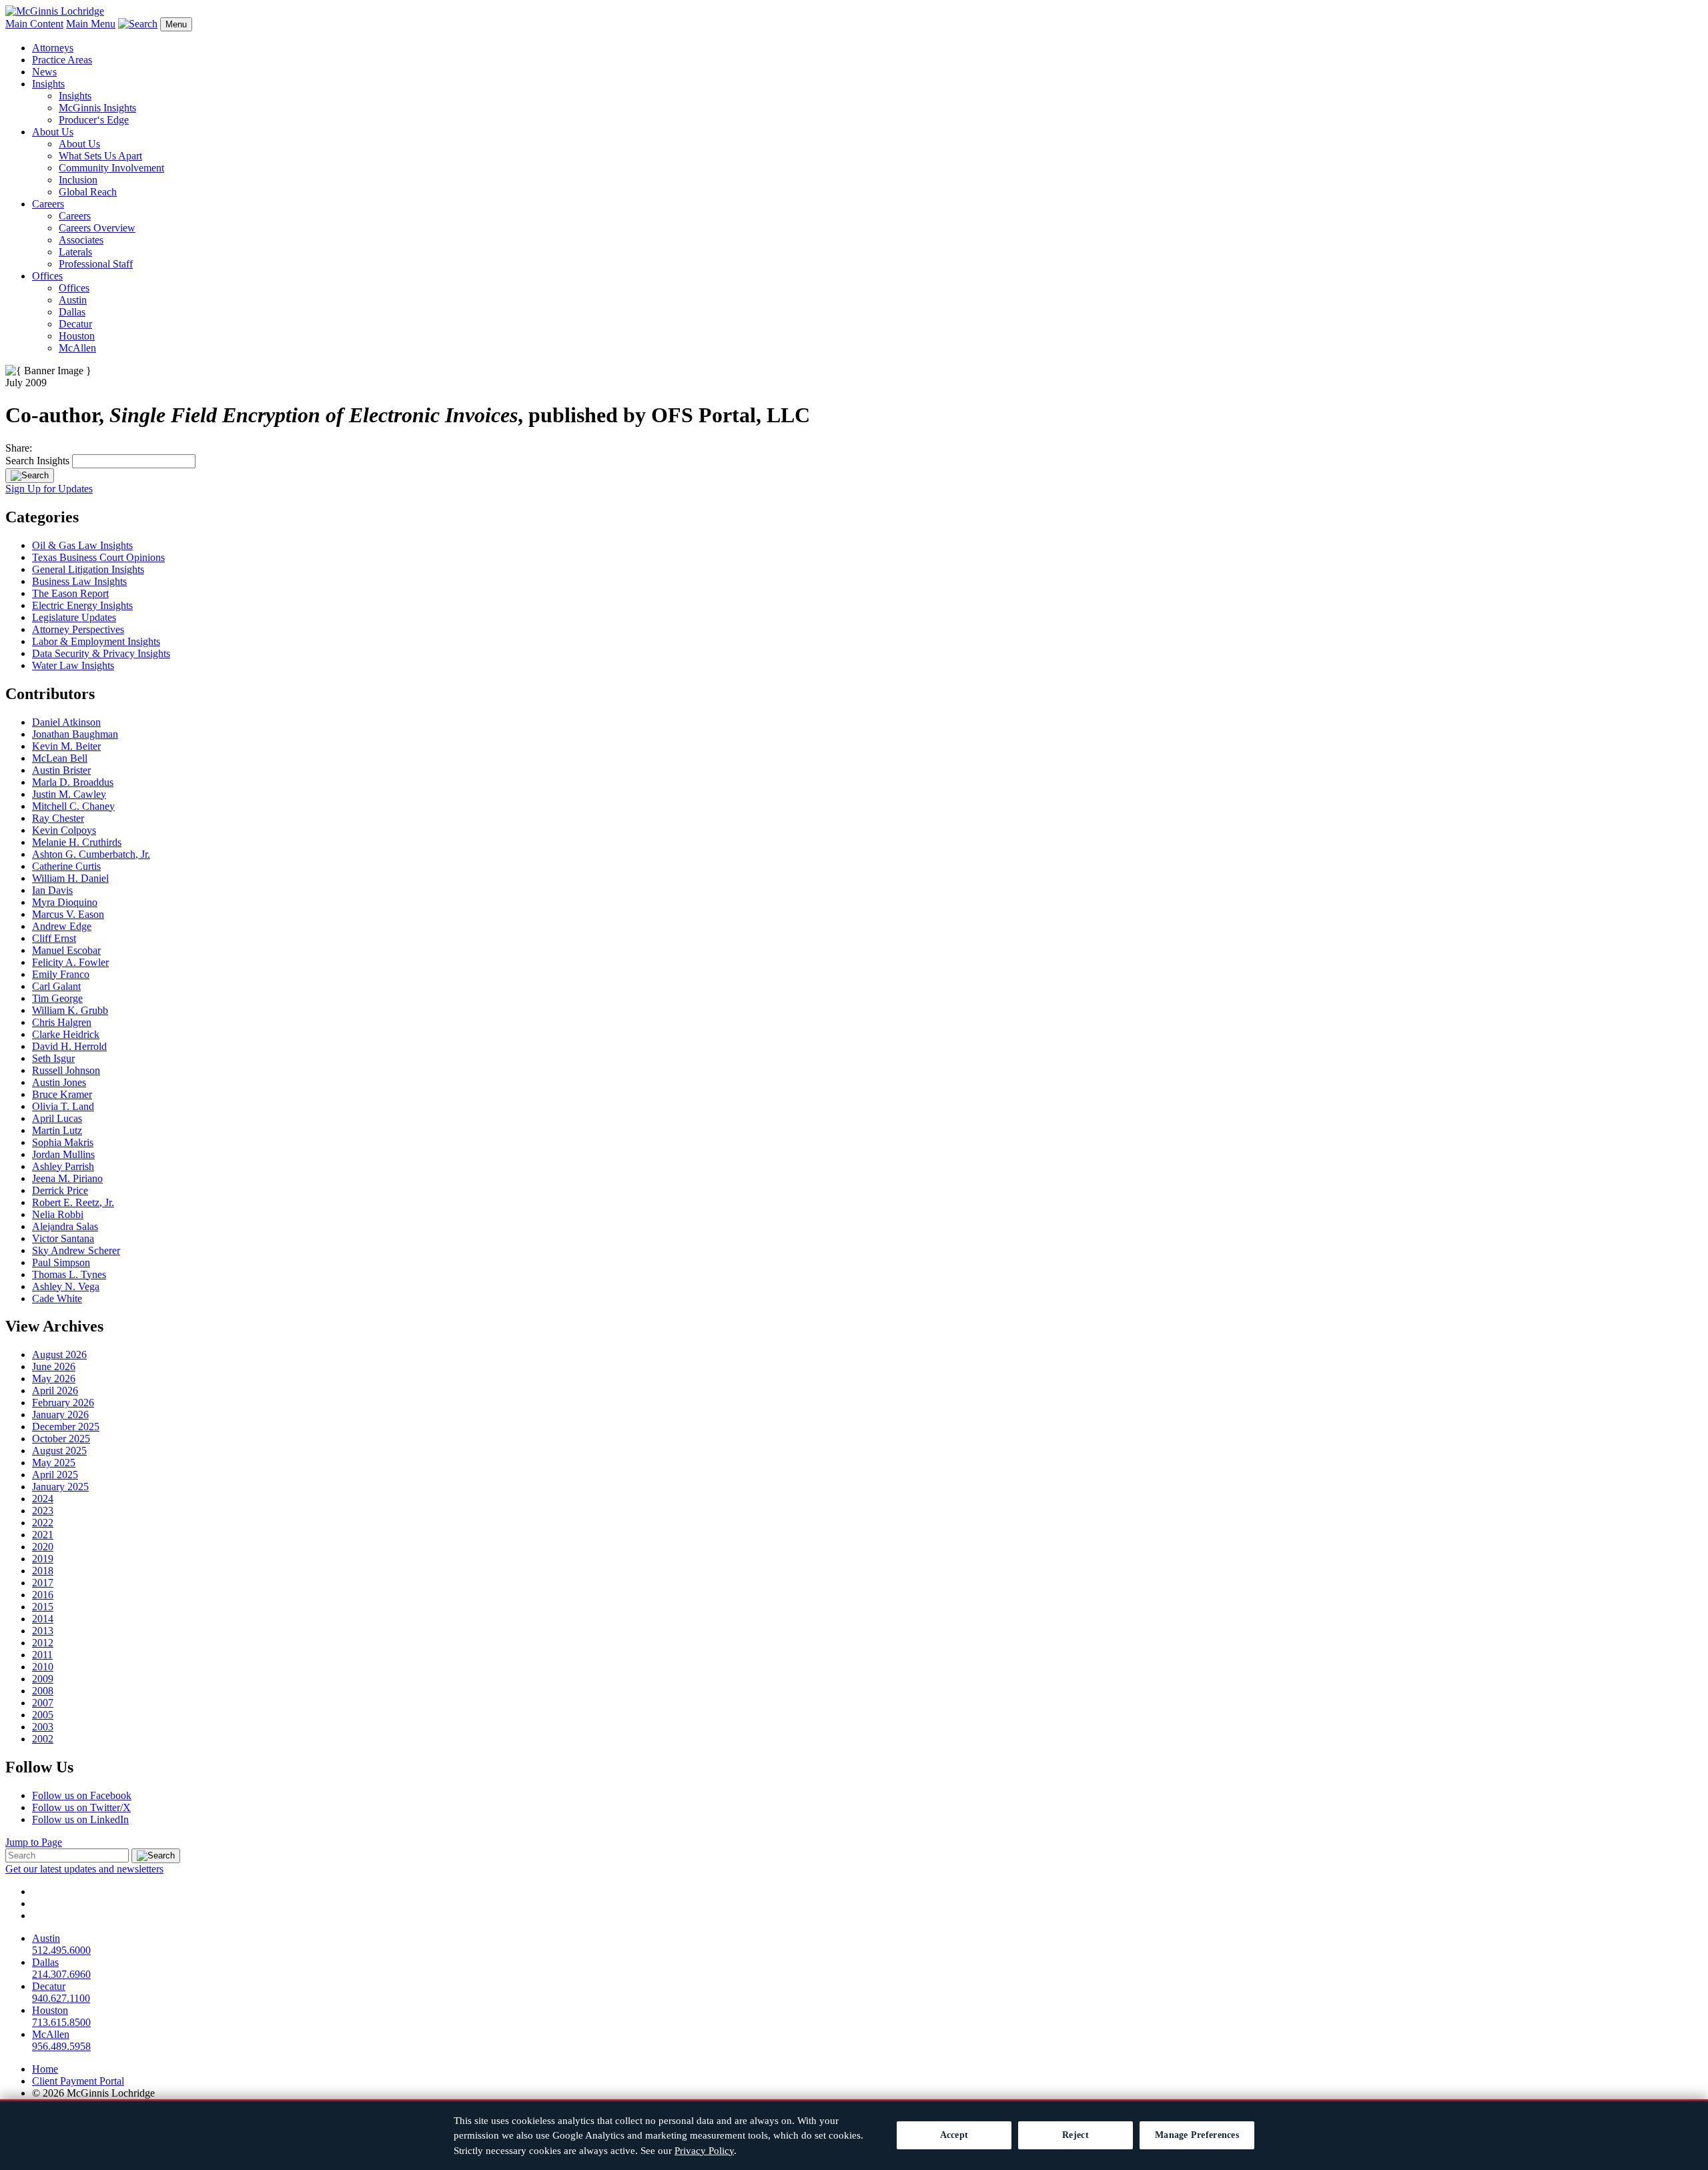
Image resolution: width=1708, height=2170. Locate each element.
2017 (43, 1583)
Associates (81, 240)
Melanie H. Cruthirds (77, 842)
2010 (43, 1667)
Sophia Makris (63, 1142)
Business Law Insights (79, 581)
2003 (43, 1727)
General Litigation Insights (88, 569)
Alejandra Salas (65, 1226)
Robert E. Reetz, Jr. (73, 1202)
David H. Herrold (69, 1046)
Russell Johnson (66, 1070)
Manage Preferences (1197, 2135)
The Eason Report (70, 593)
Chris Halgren (62, 1022)
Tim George (57, 998)
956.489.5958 (61, 2046)
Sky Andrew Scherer (76, 1250)
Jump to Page (34, 1842)
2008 (43, 1691)
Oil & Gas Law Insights (82, 545)
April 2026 (55, 1391)
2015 (43, 1607)
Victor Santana (63, 1238)
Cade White (57, 1298)
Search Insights (37, 461)
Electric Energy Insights (82, 605)
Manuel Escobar (66, 950)
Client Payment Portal (78, 2081)
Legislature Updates (74, 617)
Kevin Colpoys (64, 830)
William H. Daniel (70, 878)
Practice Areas (62, 60)
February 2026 (63, 1403)
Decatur (75, 324)
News (44, 72)
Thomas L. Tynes (69, 1274)
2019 (43, 1559)
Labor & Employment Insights (96, 641)
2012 (43, 1643)
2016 (43, 1595)
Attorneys (53, 48)
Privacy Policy (704, 2151)
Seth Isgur (53, 1058)
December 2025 (66, 1427)
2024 (43, 1499)
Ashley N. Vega (66, 1286)
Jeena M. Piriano (67, 1178)
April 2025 (55, 1475)
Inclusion (78, 180)
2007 (43, 1703)
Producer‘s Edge (94, 120)
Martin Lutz (57, 1130)
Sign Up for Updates (49, 489)
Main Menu (91, 24)
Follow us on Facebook (82, 1795)
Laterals (75, 252)
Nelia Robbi (58, 1214)
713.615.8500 (61, 2022)
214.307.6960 (61, 1974)
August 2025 (59, 1451)
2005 (43, 1715)
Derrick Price (60, 1190)
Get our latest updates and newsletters (84, 1869)
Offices (47, 276)
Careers (48, 204)
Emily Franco (61, 974)
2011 (42, 1655)
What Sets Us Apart (100, 156)
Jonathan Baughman (75, 734)
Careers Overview (97, 228)
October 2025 (61, 1439)
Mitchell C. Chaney (73, 806)
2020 (43, 1547)
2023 (43, 1511)
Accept (954, 2135)
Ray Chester (58, 818)
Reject (1076, 2135)
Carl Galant (56, 986)
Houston (77, 336)
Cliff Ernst (54, 938)
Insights (48, 84)
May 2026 (54, 1379)
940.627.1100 (61, 1998)
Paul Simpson (61, 1262)
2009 (43, 1679)
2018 (43, 1571)
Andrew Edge (62, 926)
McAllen (77, 348)
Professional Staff (96, 264)
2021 (43, 1535)
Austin (73, 300)
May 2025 (54, 1463)
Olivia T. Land (63, 1106)
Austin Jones (59, 1082)
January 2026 (60, 1415)
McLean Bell (60, 758)
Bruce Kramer (62, 1094)
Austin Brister (61, 770)
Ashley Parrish (63, 1166)
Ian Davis (52, 890)
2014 (43, 1619)
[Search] (30, 476)
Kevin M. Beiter (66, 746)
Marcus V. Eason (68, 914)
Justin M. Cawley (69, 794)
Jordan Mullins (63, 1154)
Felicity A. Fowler (70, 962)
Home (45, 2069)
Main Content (34, 24)
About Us (53, 132)
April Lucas (57, 1118)
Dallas (72, 312)
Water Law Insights (73, 665)
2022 (43, 1523)
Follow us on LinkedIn (80, 1819)
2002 (43, 1739)
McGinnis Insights (97, 108)
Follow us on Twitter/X (81, 1807)
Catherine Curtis (66, 866)
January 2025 (60, 1487)
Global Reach (88, 192)
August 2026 (59, 1354)
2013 (43, 1631)
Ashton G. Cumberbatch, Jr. (91, 854)
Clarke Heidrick (66, 1034)
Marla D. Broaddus (73, 782)
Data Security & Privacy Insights (101, 653)
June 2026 (54, 1367)
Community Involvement (111, 168)
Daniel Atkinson (66, 722)
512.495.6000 (61, 1950)
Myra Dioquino (65, 902)
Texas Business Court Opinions (98, 557)
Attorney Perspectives (78, 629)
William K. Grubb (70, 1010)
